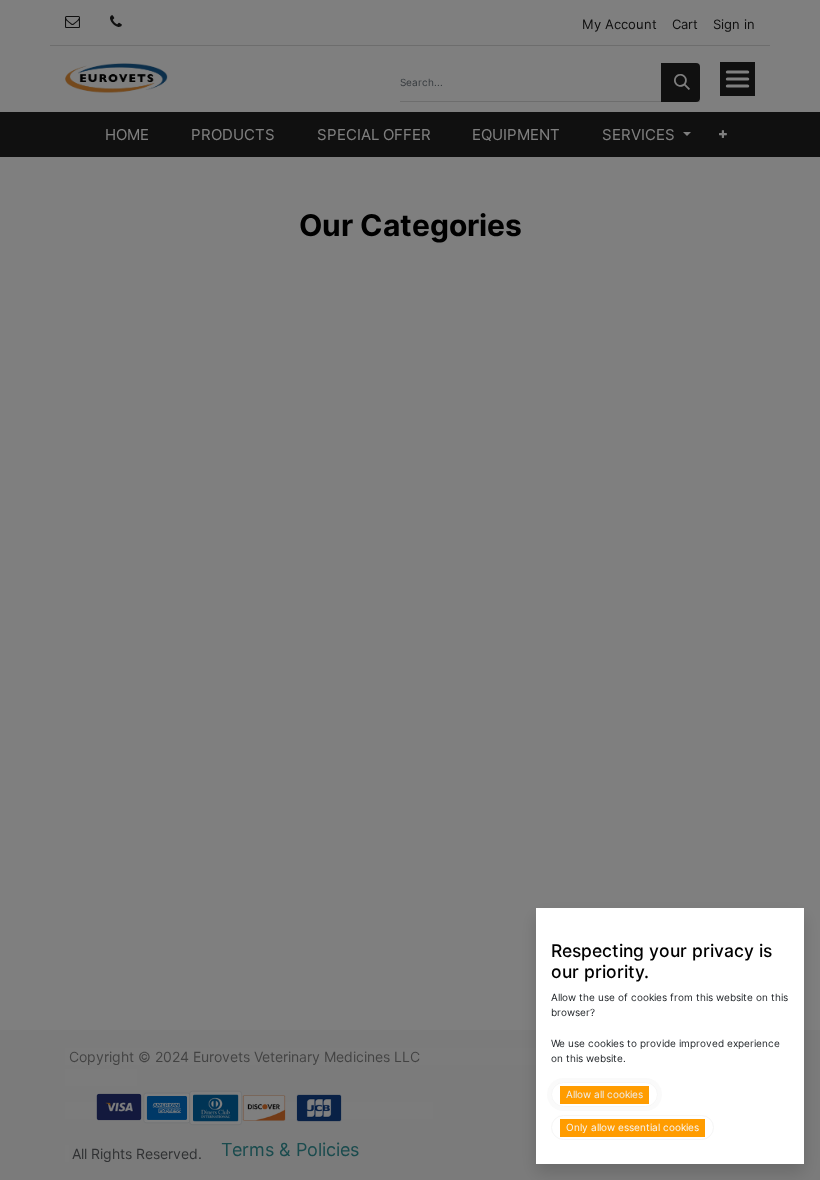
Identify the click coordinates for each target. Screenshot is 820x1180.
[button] (604, 1094)
